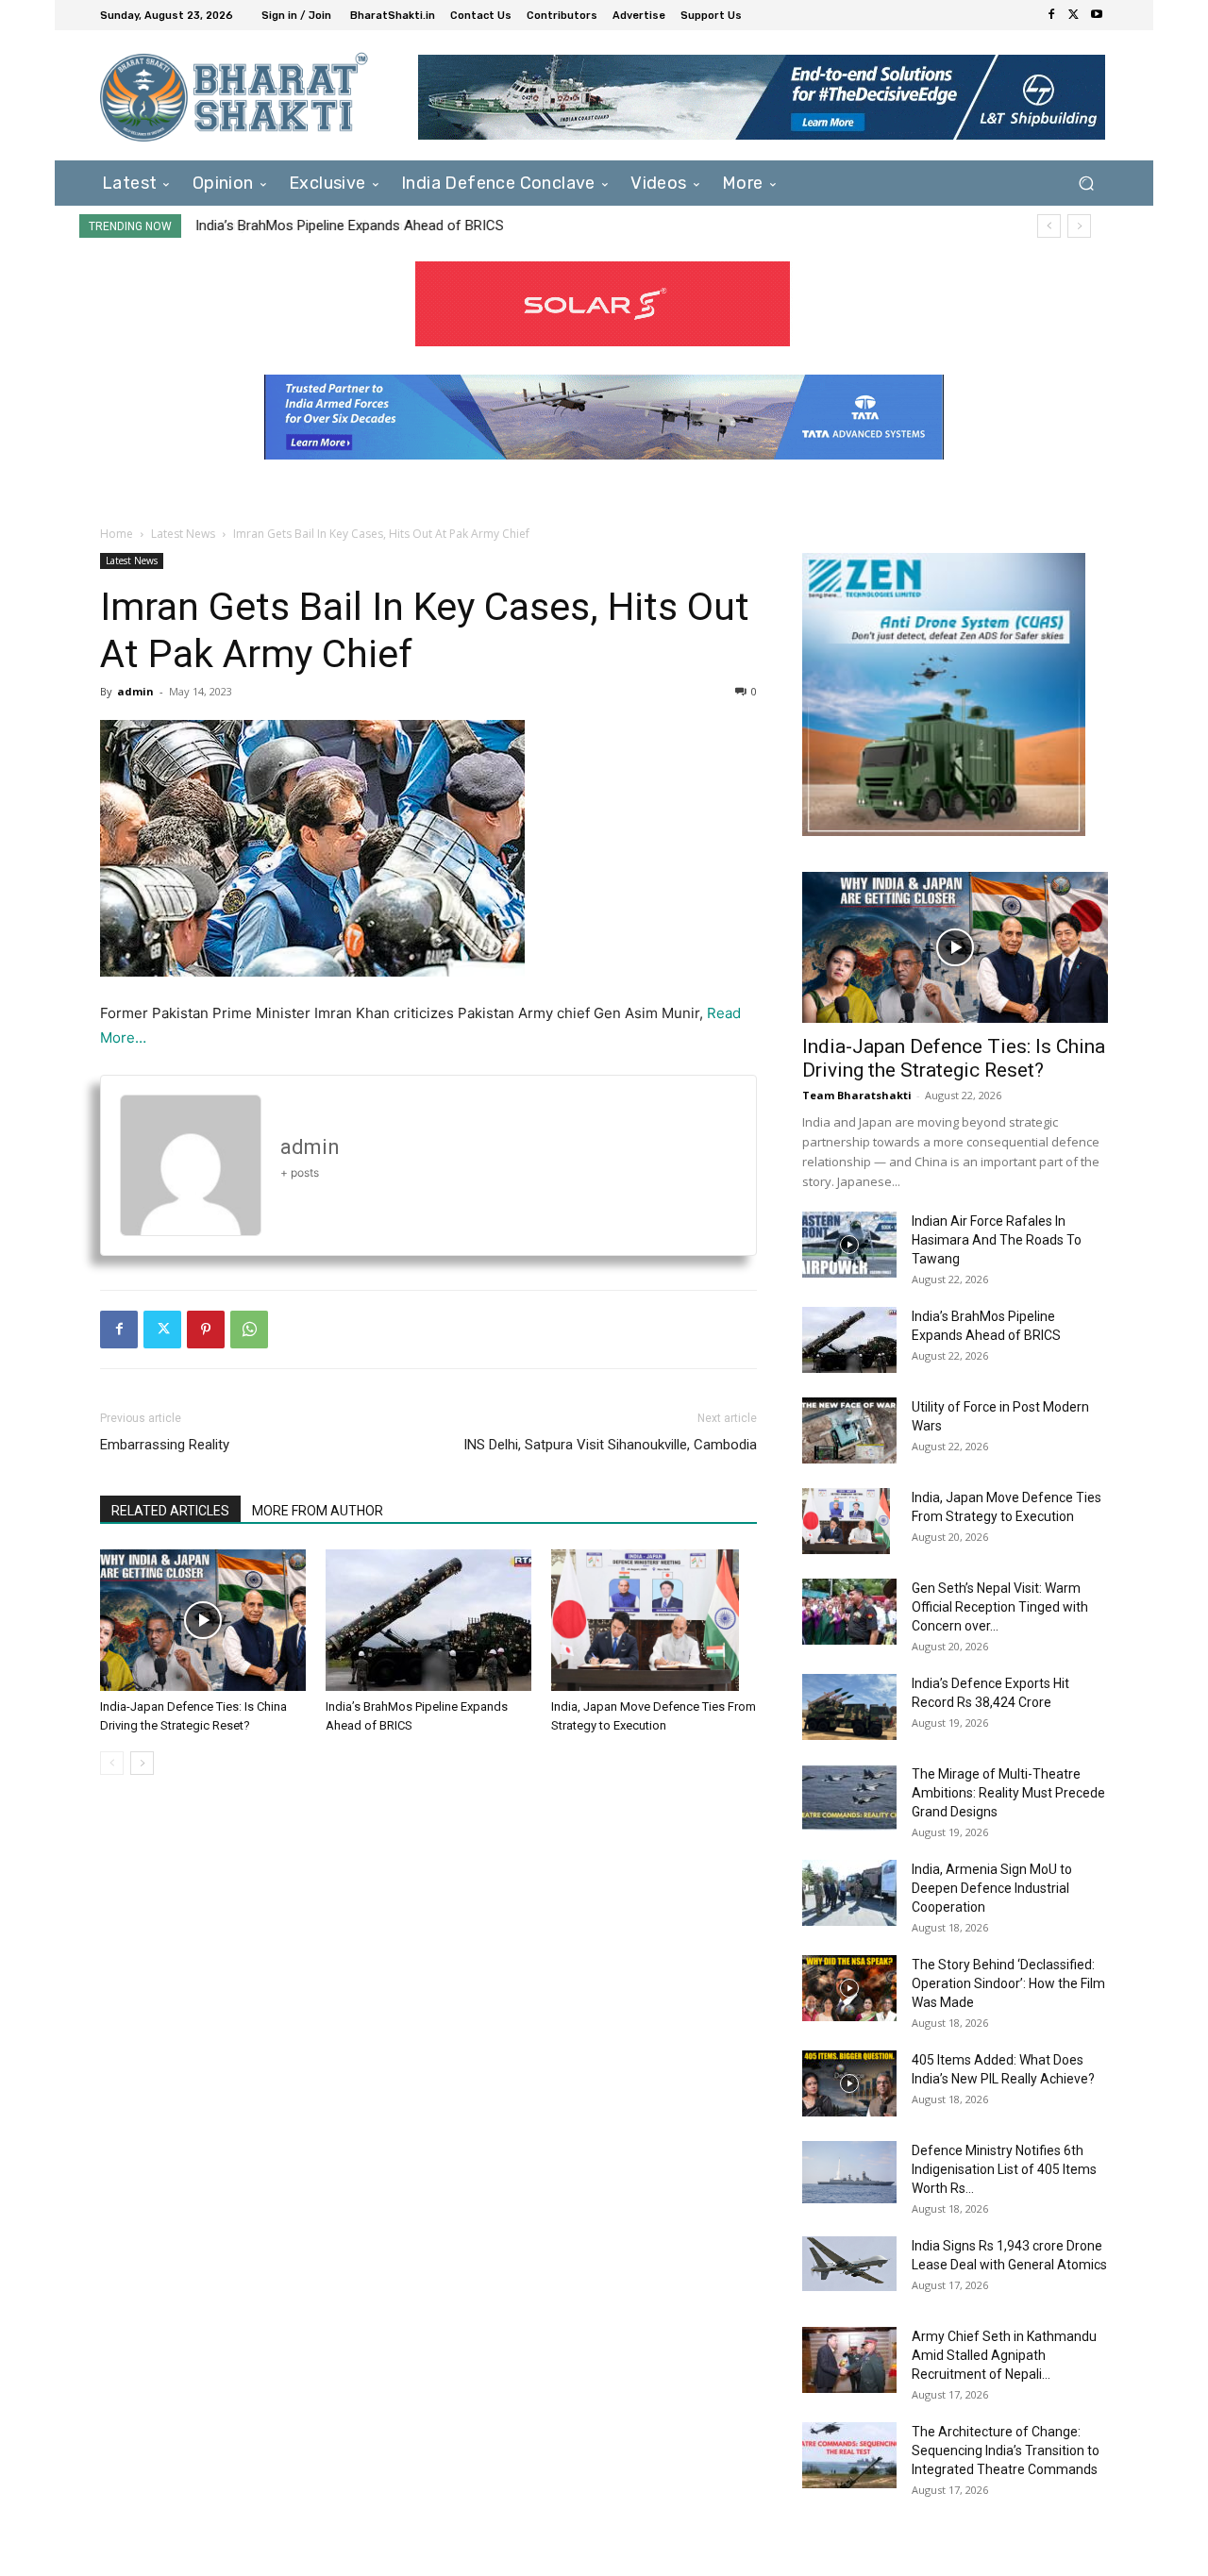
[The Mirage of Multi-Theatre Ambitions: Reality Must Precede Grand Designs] (849, 1798)
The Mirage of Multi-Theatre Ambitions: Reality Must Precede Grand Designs (1008, 1793)
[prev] (1049, 226)
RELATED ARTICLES (170, 1511)
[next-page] (142, 1763)
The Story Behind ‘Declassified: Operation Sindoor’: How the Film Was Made (1008, 1983)
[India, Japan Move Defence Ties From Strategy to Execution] (654, 1620)
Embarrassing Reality (165, 1445)
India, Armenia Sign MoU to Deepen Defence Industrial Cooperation (992, 1888)
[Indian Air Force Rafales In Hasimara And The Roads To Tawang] (849, 1245)
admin (135, 691)
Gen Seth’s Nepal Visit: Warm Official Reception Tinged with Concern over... (1000, 1607)
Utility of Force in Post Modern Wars (308, 226)
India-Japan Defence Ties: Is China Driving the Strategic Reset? (954, 1058)
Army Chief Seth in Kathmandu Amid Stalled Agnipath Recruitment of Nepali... (1004, 2355)
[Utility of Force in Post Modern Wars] (849, 1430)
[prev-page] (112, 1763)
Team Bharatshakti (857, 1095)
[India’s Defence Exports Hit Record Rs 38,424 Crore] (849, 1707)
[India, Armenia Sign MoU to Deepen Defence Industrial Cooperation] (849, 1893)
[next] (1079, 226)
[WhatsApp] (249, 1330)
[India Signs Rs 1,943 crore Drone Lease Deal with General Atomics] (849, 2264)
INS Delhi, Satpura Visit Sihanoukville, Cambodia (610, 1445)
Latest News (183, 534)
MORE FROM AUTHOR (318, 1511)
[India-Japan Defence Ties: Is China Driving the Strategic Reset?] (203, 1620)
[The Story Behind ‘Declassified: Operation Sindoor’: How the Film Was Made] (849, 1988)
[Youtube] (1097, 15)
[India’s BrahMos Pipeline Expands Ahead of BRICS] (428, 1620)
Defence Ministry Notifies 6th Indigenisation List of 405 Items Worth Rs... (1004, 2169)
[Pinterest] (206, 1330)
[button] (1086, 183)
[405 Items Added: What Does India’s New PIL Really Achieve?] (849, 2083)
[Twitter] (1074, 15)
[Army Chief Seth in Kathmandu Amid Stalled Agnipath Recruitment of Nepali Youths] (849, 2360)
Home (117, 534)
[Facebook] (1051, 15)
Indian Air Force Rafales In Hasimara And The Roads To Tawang (997, 1240)
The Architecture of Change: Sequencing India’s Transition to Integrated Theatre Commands (1006, 2451)
